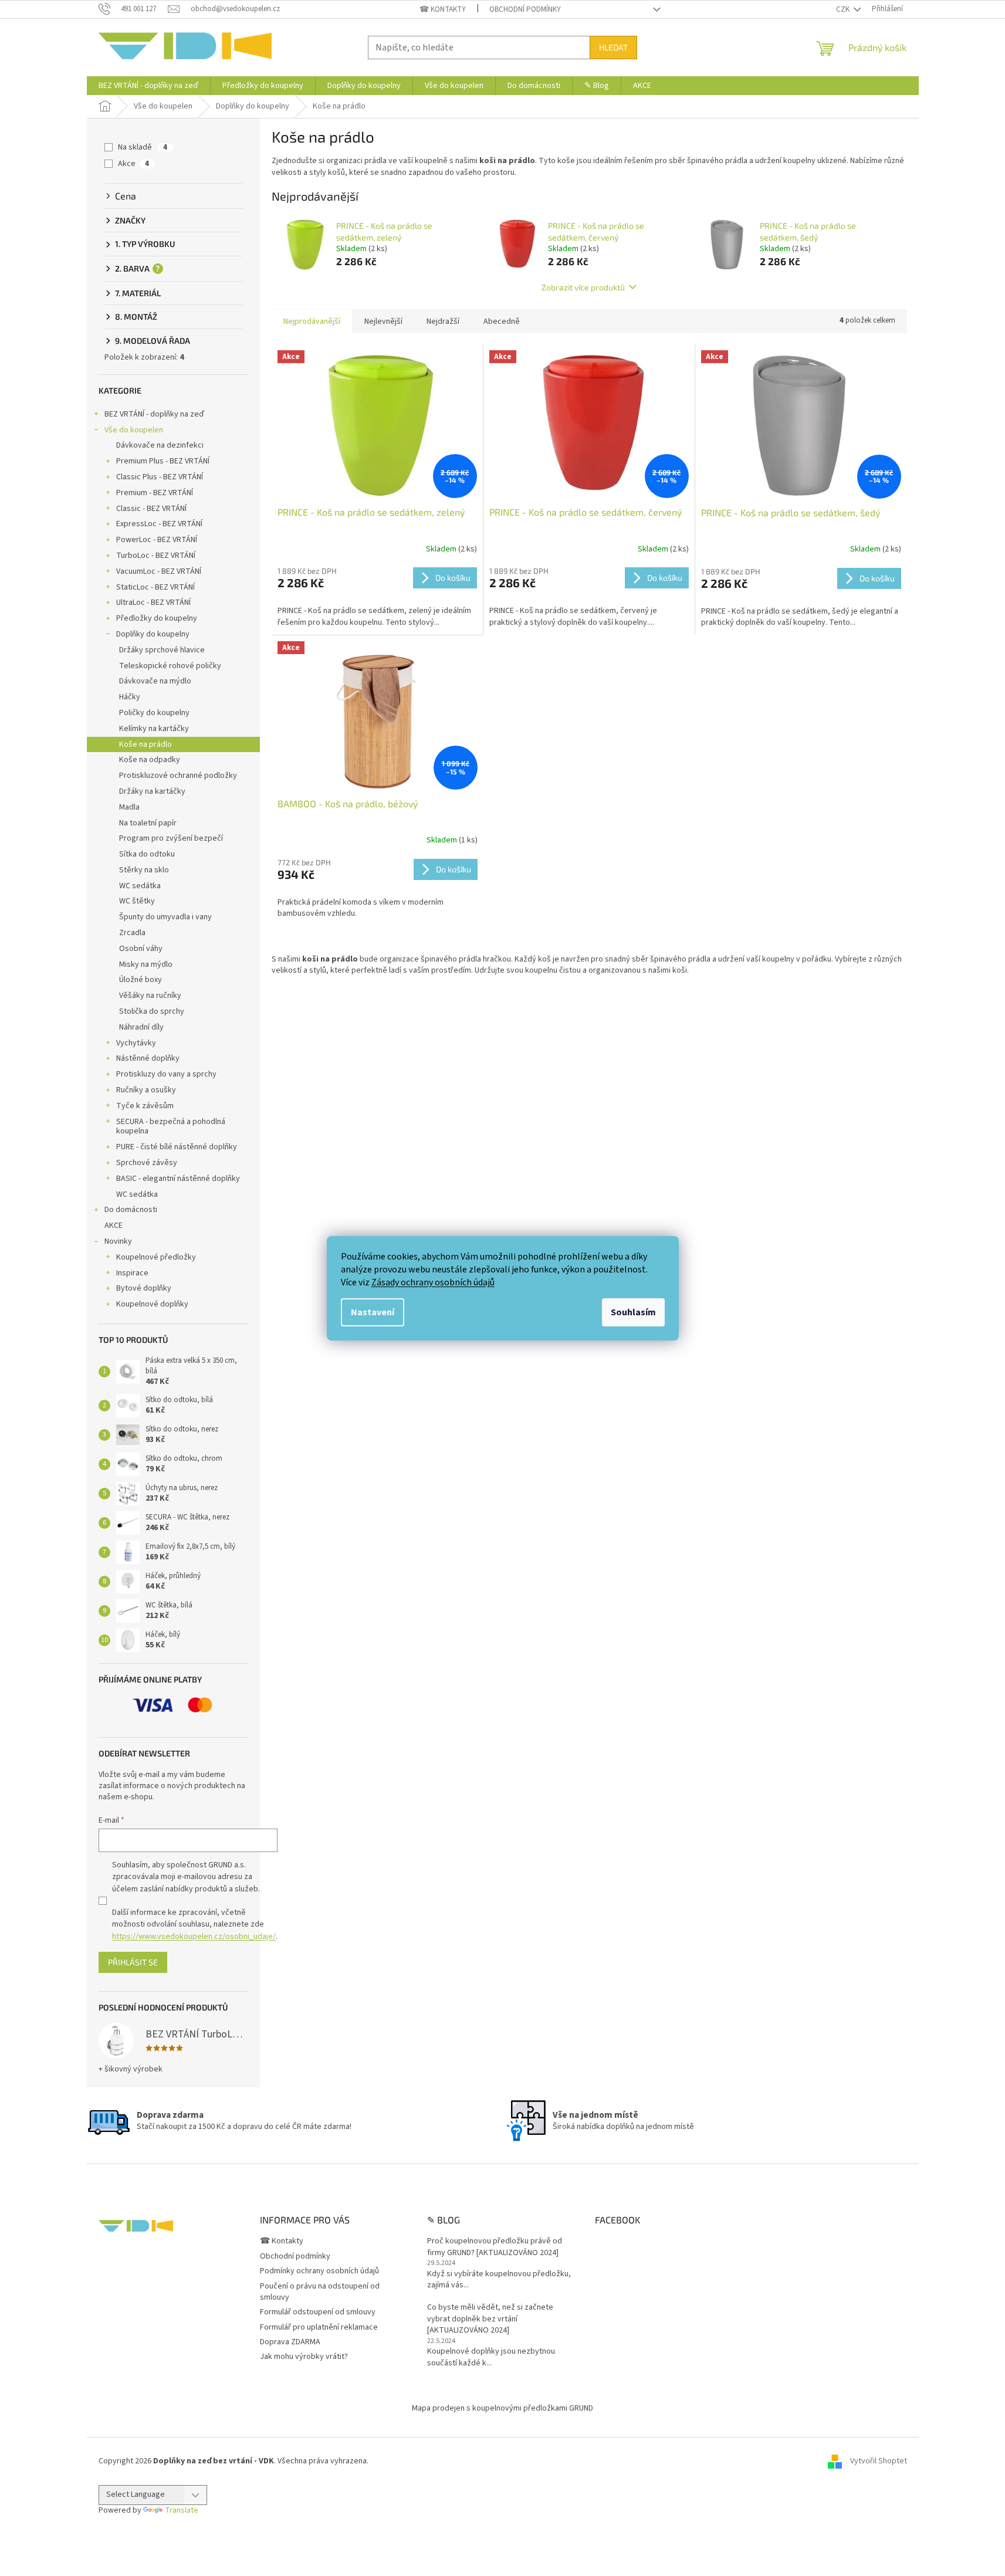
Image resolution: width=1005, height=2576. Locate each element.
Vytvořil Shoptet (879, 2461)
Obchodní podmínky (525, 9)
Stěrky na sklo (144, 870)
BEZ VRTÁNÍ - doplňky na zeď (154, 414)
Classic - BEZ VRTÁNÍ (151, 509)
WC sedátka (140, 886)
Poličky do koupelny (154, 713)
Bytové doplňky (144, 1288)
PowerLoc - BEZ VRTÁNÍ (157, 540)
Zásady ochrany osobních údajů (433, 1282)
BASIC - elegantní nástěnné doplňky (178, 1179)
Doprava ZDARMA (290, 2342)
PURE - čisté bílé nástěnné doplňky (177, 1147)
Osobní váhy (141, 949)
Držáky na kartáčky (152, 791)
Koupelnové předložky (156, 1257)
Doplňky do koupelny (153, 634)
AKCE (114, 1226)
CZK (844, 9)
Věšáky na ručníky (150, 996)
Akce (133, 164)
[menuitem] (148, 86)
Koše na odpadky (150, 760)
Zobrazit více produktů (583, 287)
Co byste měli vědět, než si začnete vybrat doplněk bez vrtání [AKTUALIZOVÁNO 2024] (490, 2319)
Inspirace (132, 1273)
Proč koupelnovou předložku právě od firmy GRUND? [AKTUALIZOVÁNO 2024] (495, 2247)
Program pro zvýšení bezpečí (171, 838)
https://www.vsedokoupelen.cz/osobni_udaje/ (194, 1937)
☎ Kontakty (443, 9)
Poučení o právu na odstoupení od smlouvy (320, 2292)
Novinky (118, 1241)
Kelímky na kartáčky (154, 729)
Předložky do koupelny (157, 618)
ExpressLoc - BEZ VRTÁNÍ (159, 524)
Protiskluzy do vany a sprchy (166, 1074)
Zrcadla (132, 933)
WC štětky (137, 901)
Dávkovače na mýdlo (155, 681)
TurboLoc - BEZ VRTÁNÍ (156, 556)
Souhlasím (633, 1312)
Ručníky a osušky (146, 1090)
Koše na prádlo (145, 744)
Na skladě (143, 147)
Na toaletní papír (148, 823)
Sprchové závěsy (147, 1163)
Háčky (130, 697)
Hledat (613, 47)
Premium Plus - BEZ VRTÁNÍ (163, 461)
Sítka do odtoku (147, 854)
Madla (129, 807)
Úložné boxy (141, 980)
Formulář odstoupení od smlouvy (318, 2312)
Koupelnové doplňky (152, 1304)
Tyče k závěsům (145, 1106)
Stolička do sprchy (152, 1011)
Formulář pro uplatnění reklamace (319, 2327)
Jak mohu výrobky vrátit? (304, 2357)
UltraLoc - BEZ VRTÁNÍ (153, 602)
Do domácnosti (131, 1210)
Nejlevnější (383, 321)
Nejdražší (443, 321)
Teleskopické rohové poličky (170, 666)
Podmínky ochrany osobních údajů (319, 2271)
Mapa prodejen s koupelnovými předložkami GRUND (502, 2408)
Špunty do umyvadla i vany (165, 917)
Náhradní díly (141, 1027)
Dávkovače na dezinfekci (160, 445)
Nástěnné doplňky (148, 1058)
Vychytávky (136, 1043)
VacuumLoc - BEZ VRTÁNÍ (159, 571)
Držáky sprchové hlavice (162, 650)
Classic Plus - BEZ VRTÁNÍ (160, 477)
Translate (182, 2510)
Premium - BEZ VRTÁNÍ (155, 493)
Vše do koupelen (134, 430)
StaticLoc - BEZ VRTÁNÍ (155, 587)
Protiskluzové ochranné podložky (178, 776)
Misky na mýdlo (146, 964)
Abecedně (502, 321)
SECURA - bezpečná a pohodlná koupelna (171, 1127)
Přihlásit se (133, 1962)
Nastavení (373, 1312)
